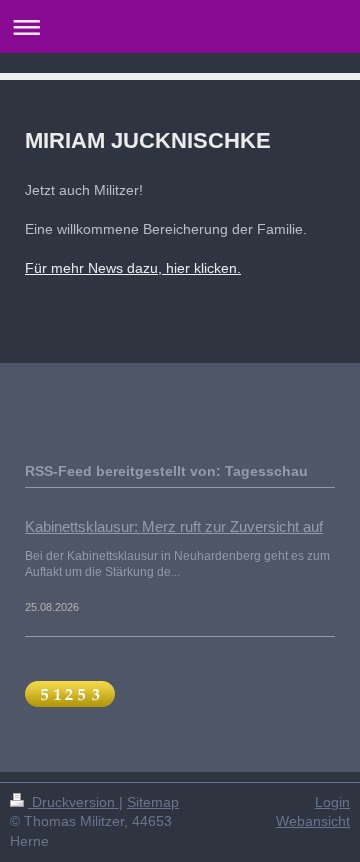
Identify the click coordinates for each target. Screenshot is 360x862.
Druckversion (73, 802)
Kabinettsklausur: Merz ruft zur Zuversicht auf (174, 526)
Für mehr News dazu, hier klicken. (133, 268)
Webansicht (313, 821)
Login (332, 802)
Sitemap (153, 802)
